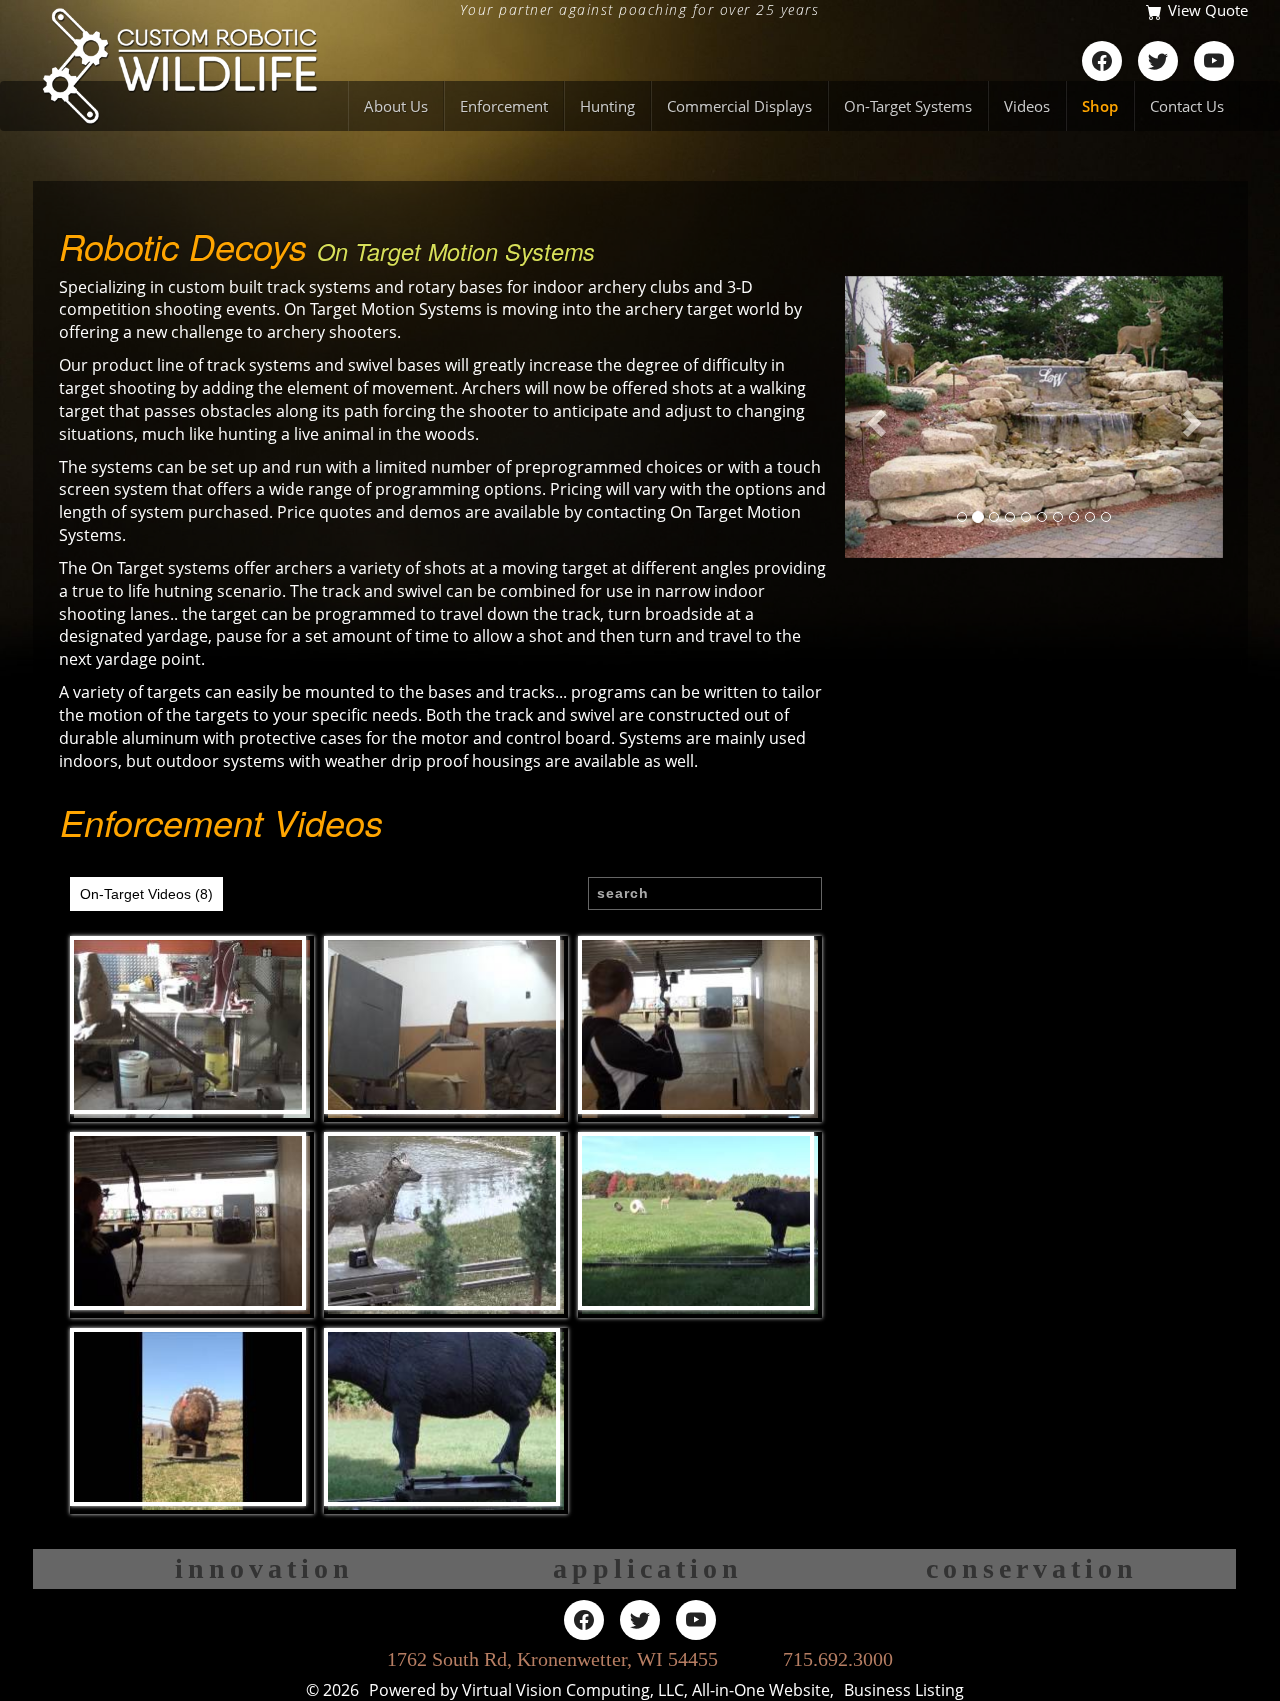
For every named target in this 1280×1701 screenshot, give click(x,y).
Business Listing (904, 1690)
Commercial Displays (739, 106)
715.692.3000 (838, 1659)
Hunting (607, 106)
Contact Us (1187, 106)
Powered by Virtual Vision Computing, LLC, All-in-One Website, (601, 1690)
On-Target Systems (908, 106)
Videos (1027, 106)
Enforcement (504, 106)
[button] (873, 417)
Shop (1100, 106)
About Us (396, 106)
